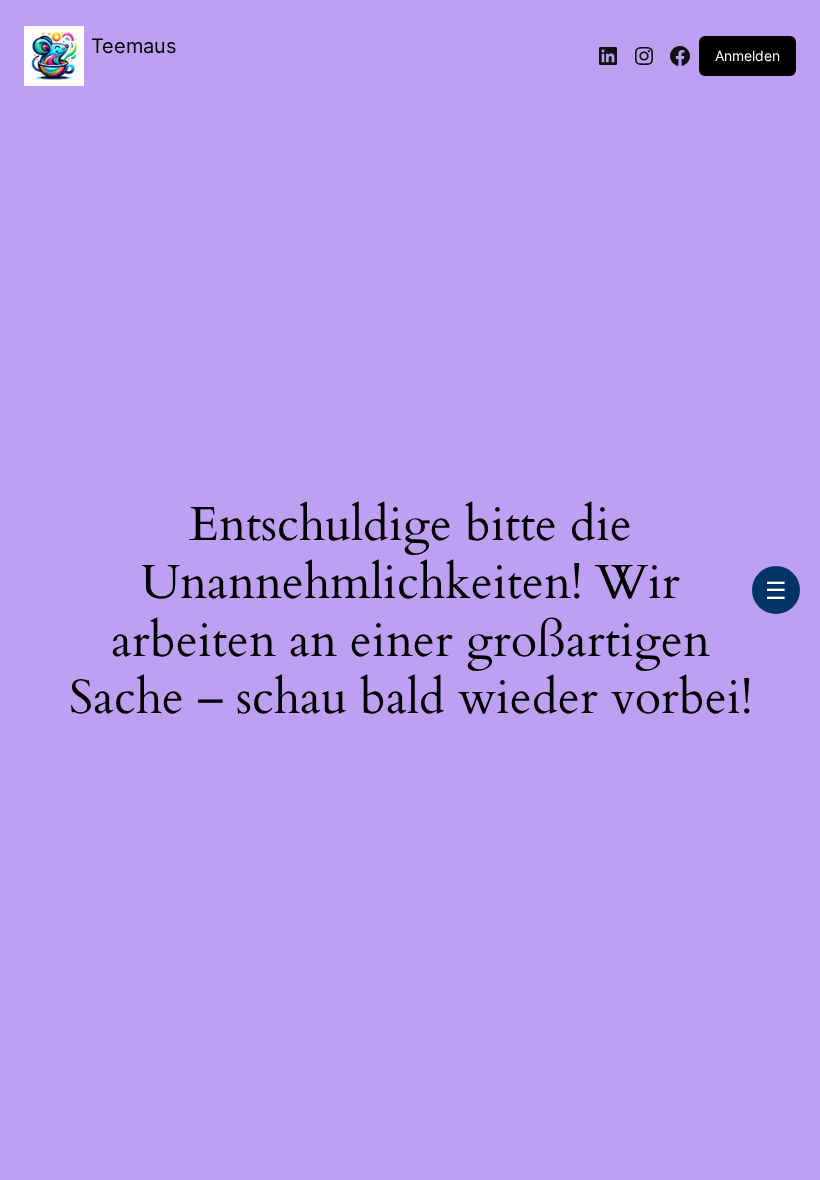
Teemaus (133, 46)
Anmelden (747, 55)
